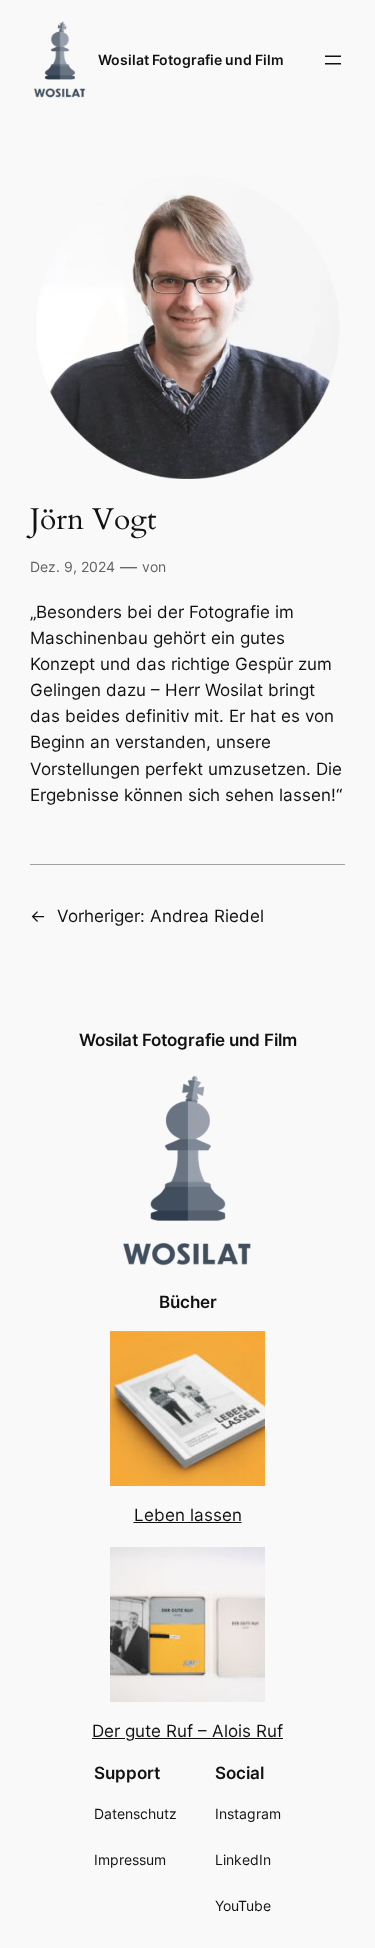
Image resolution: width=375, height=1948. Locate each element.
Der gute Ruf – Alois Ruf (187, 1731)
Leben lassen (188, 1515)
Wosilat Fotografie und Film (191, 59)
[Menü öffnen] (333, 60)
